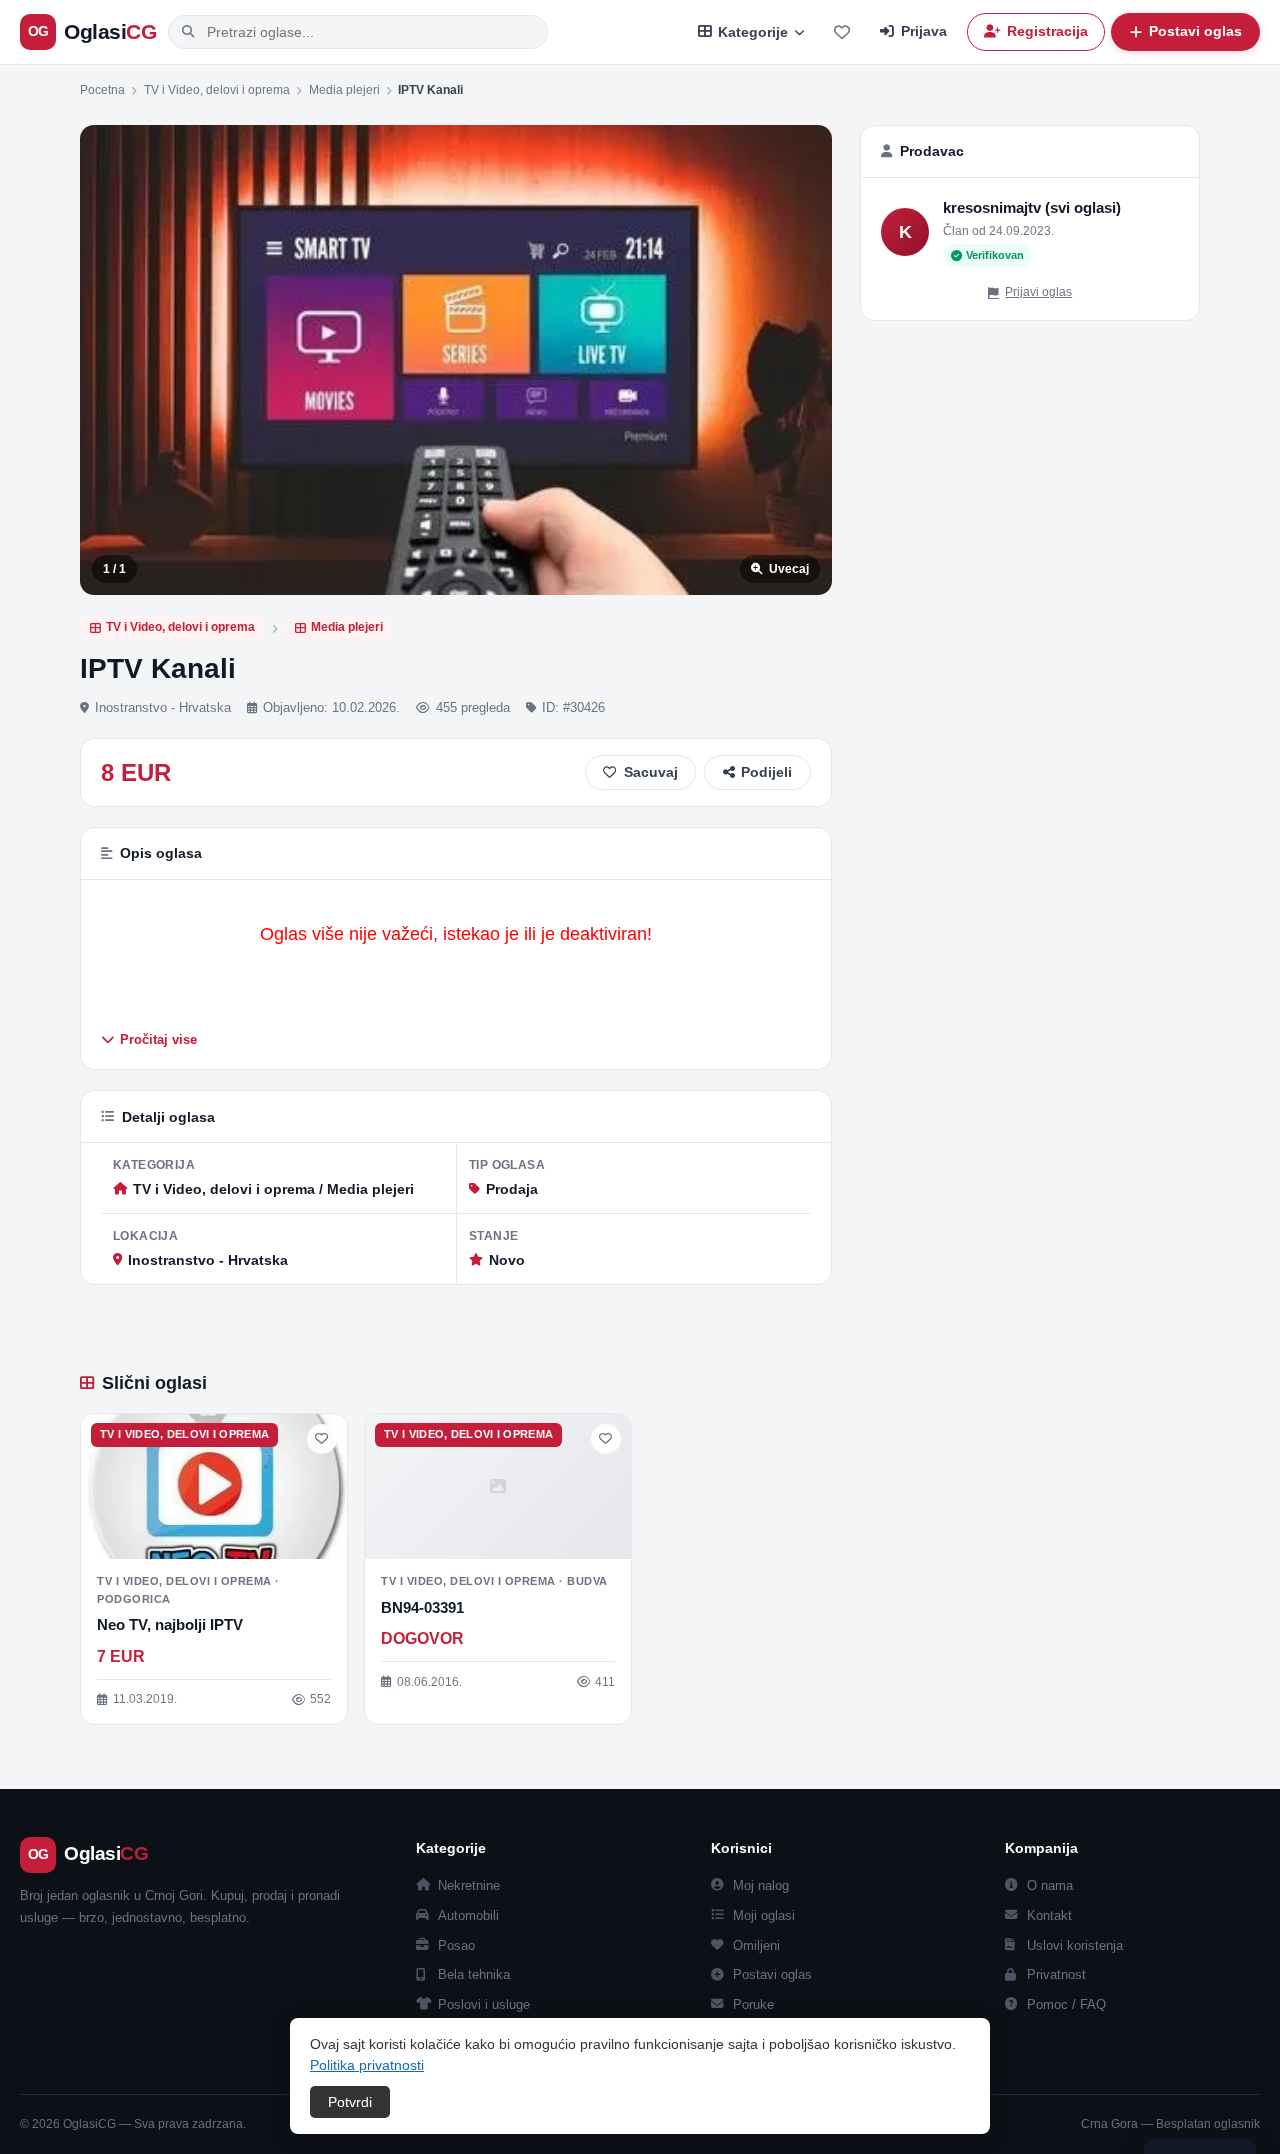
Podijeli (766, 772)
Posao (456, 1945)
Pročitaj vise (158, 1039)
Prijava (924, 31)
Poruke (753, 2004)
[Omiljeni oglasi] (842, 32)
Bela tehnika (474, 1974)
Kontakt (1049, 1915)
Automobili (468, 1915)
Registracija (1047, 31)
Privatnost (1056, 1974)
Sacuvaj (651, 772)
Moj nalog (761, 1885)
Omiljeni (756, 1945)
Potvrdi (350, 2102)
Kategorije (753, 32)
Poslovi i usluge (484, 2004)
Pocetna (102, 90)
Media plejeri (344, 90)
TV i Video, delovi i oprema (217, 90)
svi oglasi (1083, 207)
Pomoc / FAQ (1066, 2004)
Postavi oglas (772, 1974)
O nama (1050, 1885)
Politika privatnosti (367, 2065)
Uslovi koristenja (1075, 1945)
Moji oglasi (764, 1915)
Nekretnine (469, 1885)
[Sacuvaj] (322, 1439)
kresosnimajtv (992, 207)
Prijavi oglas (1038, 292)
